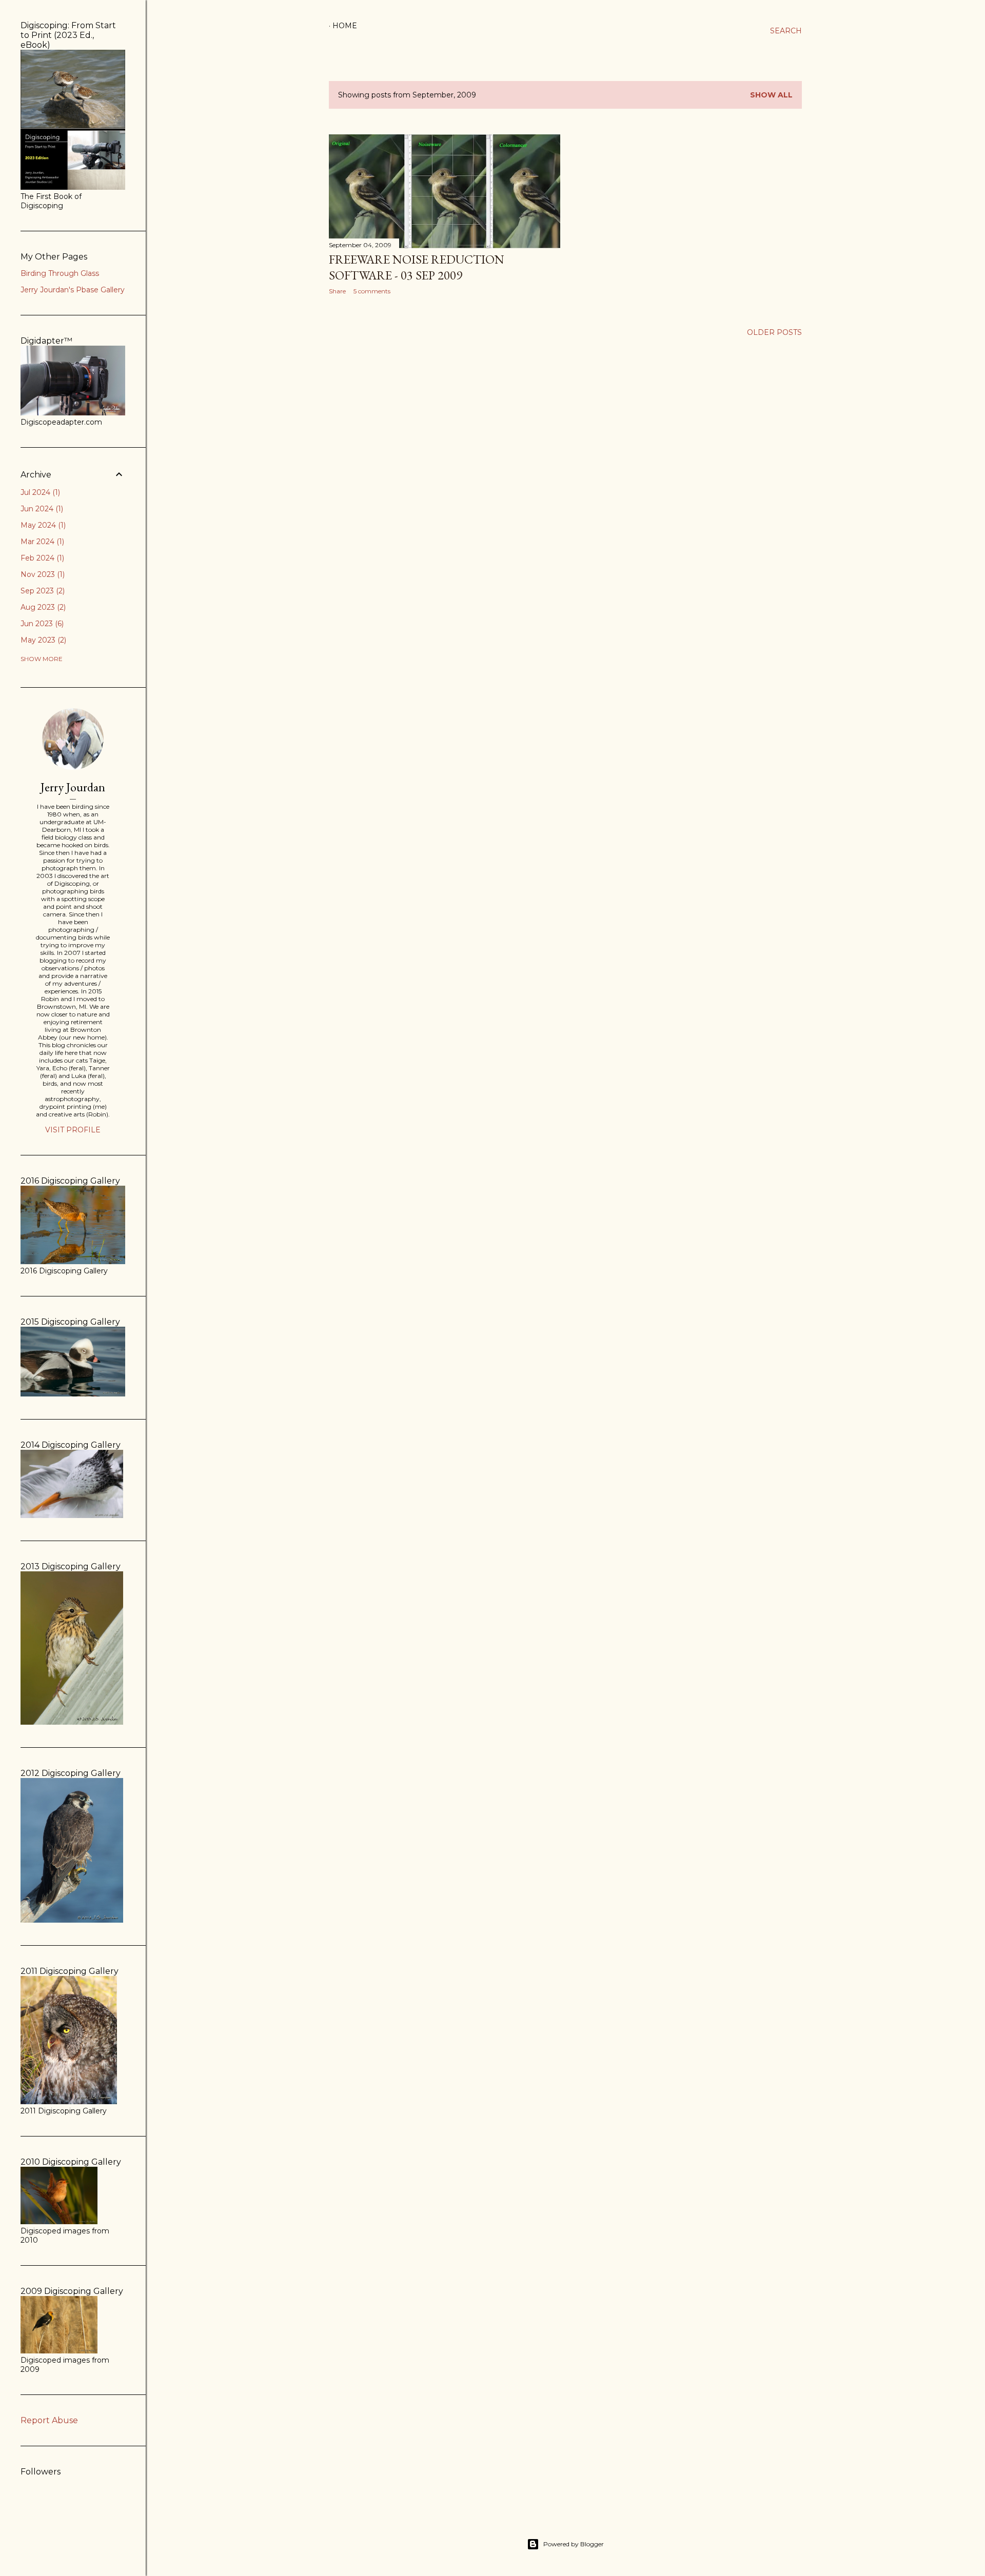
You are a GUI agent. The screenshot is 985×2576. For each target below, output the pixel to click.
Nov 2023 (42, 574)
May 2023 (42, 640)
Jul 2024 (39, 492)
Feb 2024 (41, 558)
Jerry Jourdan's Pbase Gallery (73, 290)
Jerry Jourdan (73, 787)
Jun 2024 (41, 509)
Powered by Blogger (574, 2544)
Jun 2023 (41, 624)
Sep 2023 (42, 591)
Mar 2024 (41, 542)
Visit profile (73, 1130)
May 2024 (42, 525)
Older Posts (774, 332)
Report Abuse (49, 2420)
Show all (771, 95)
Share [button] (337, 291)
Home (345, 26)
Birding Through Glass (60, 273)
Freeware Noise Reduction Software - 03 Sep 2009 (417, 267)
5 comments (372, 291)
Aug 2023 (42, 607)
